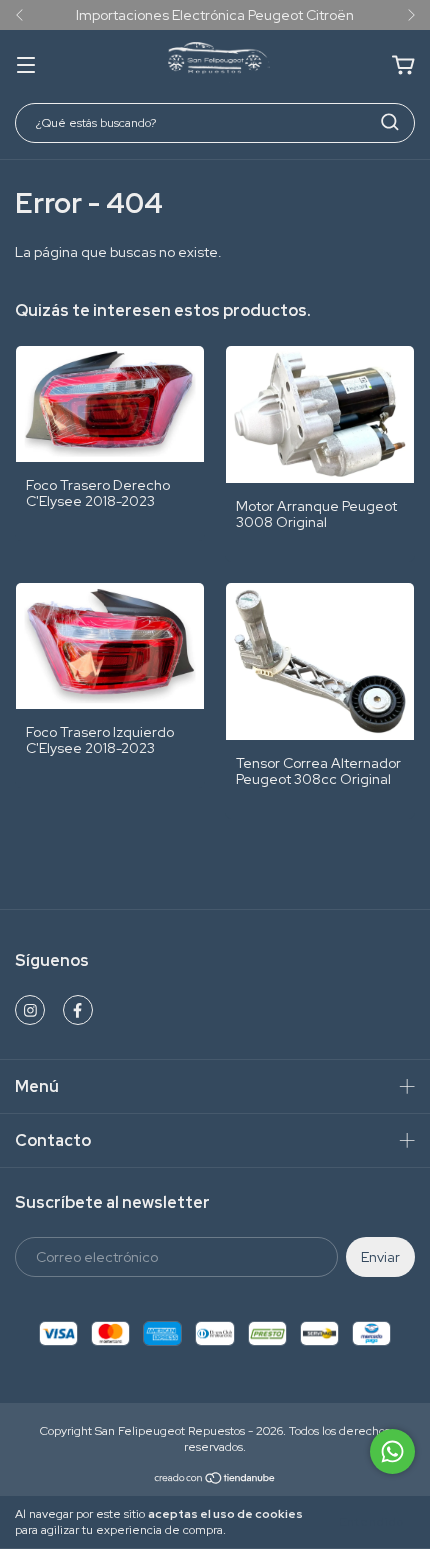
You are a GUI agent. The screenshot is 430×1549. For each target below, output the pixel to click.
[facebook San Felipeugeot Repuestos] (78, 1010)
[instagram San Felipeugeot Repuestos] (30, 1010)
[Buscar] (390, 122)
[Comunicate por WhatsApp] (392, 1451)
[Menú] (26, 66)
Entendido (371, 1522)
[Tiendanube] (215, 1481)
